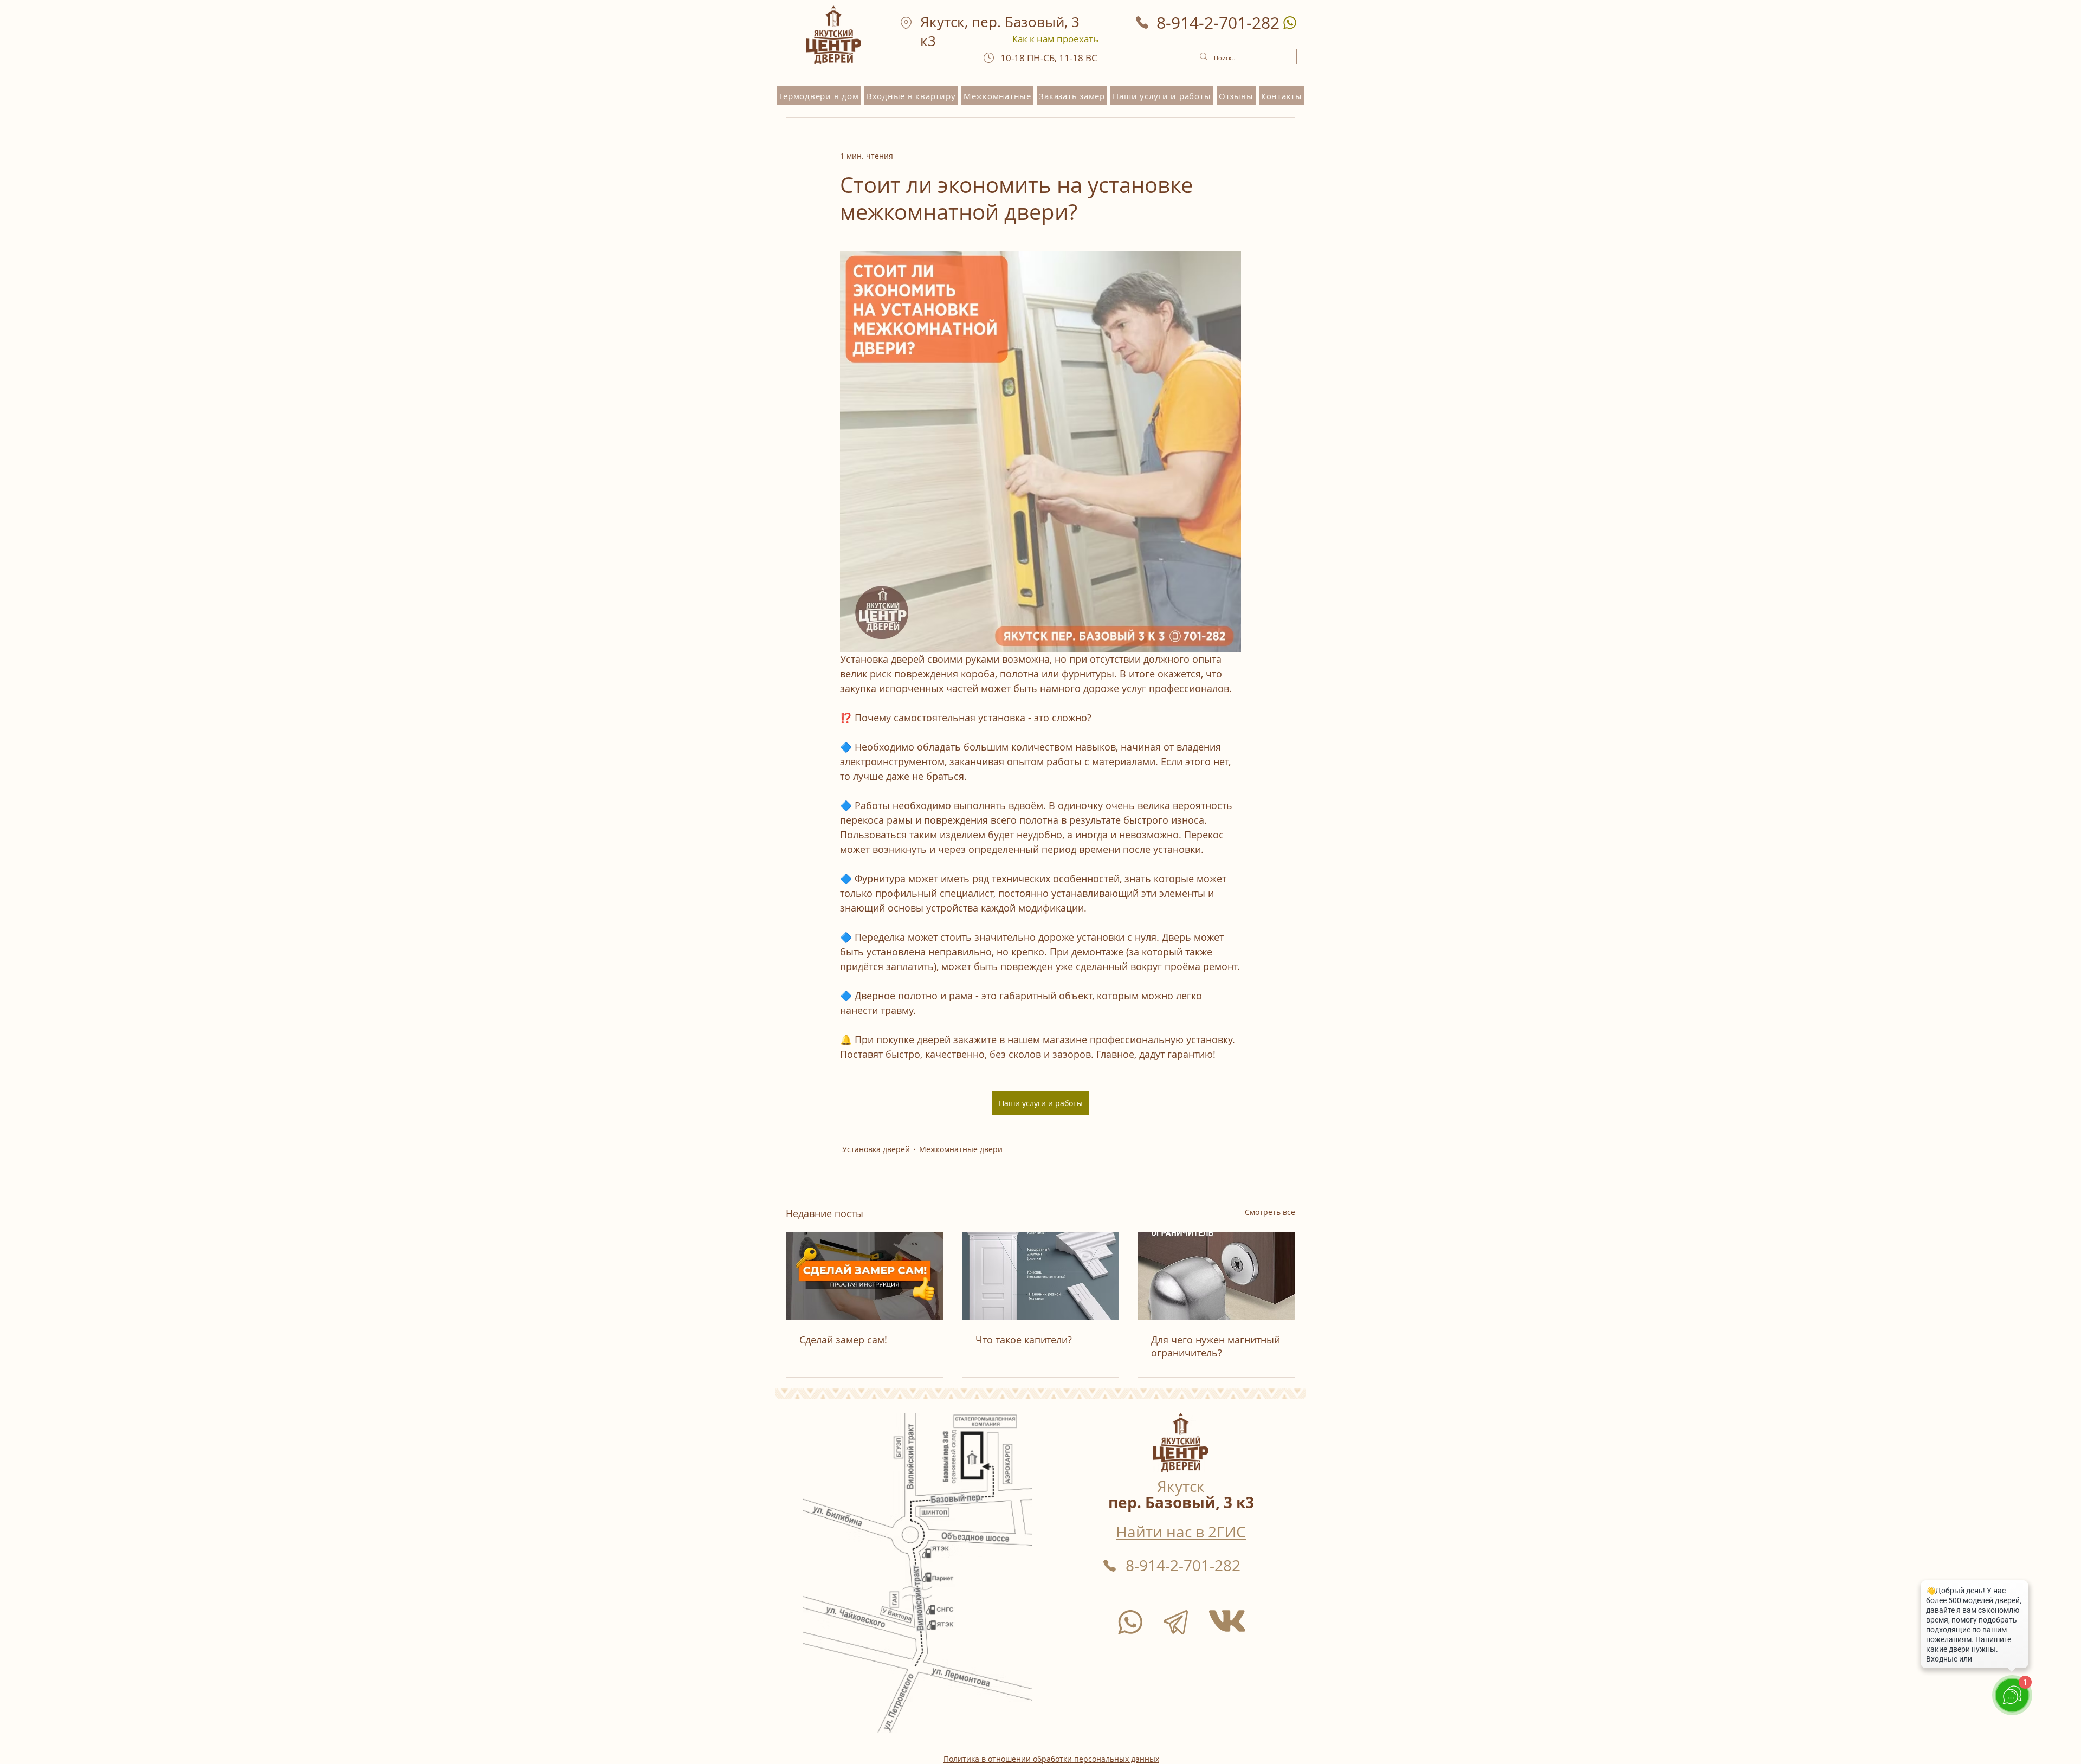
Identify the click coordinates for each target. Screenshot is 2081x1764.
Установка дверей (876, 1149)
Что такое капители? (1024, 1340)
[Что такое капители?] (1041, 1276)
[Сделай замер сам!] (865, 1276)
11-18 (1072, 58)
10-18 (1014, 58)
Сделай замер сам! (843, 1340)
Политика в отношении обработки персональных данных (1051, 1759)
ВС (1091, 58)
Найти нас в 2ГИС (1181, 1532)
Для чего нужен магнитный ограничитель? (1216, 1346)
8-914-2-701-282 (1183, 1565)
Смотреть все (1270, 1212)
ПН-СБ (1041, 58)
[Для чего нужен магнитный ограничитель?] (1216, 1276)
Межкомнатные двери (961, 1149)
